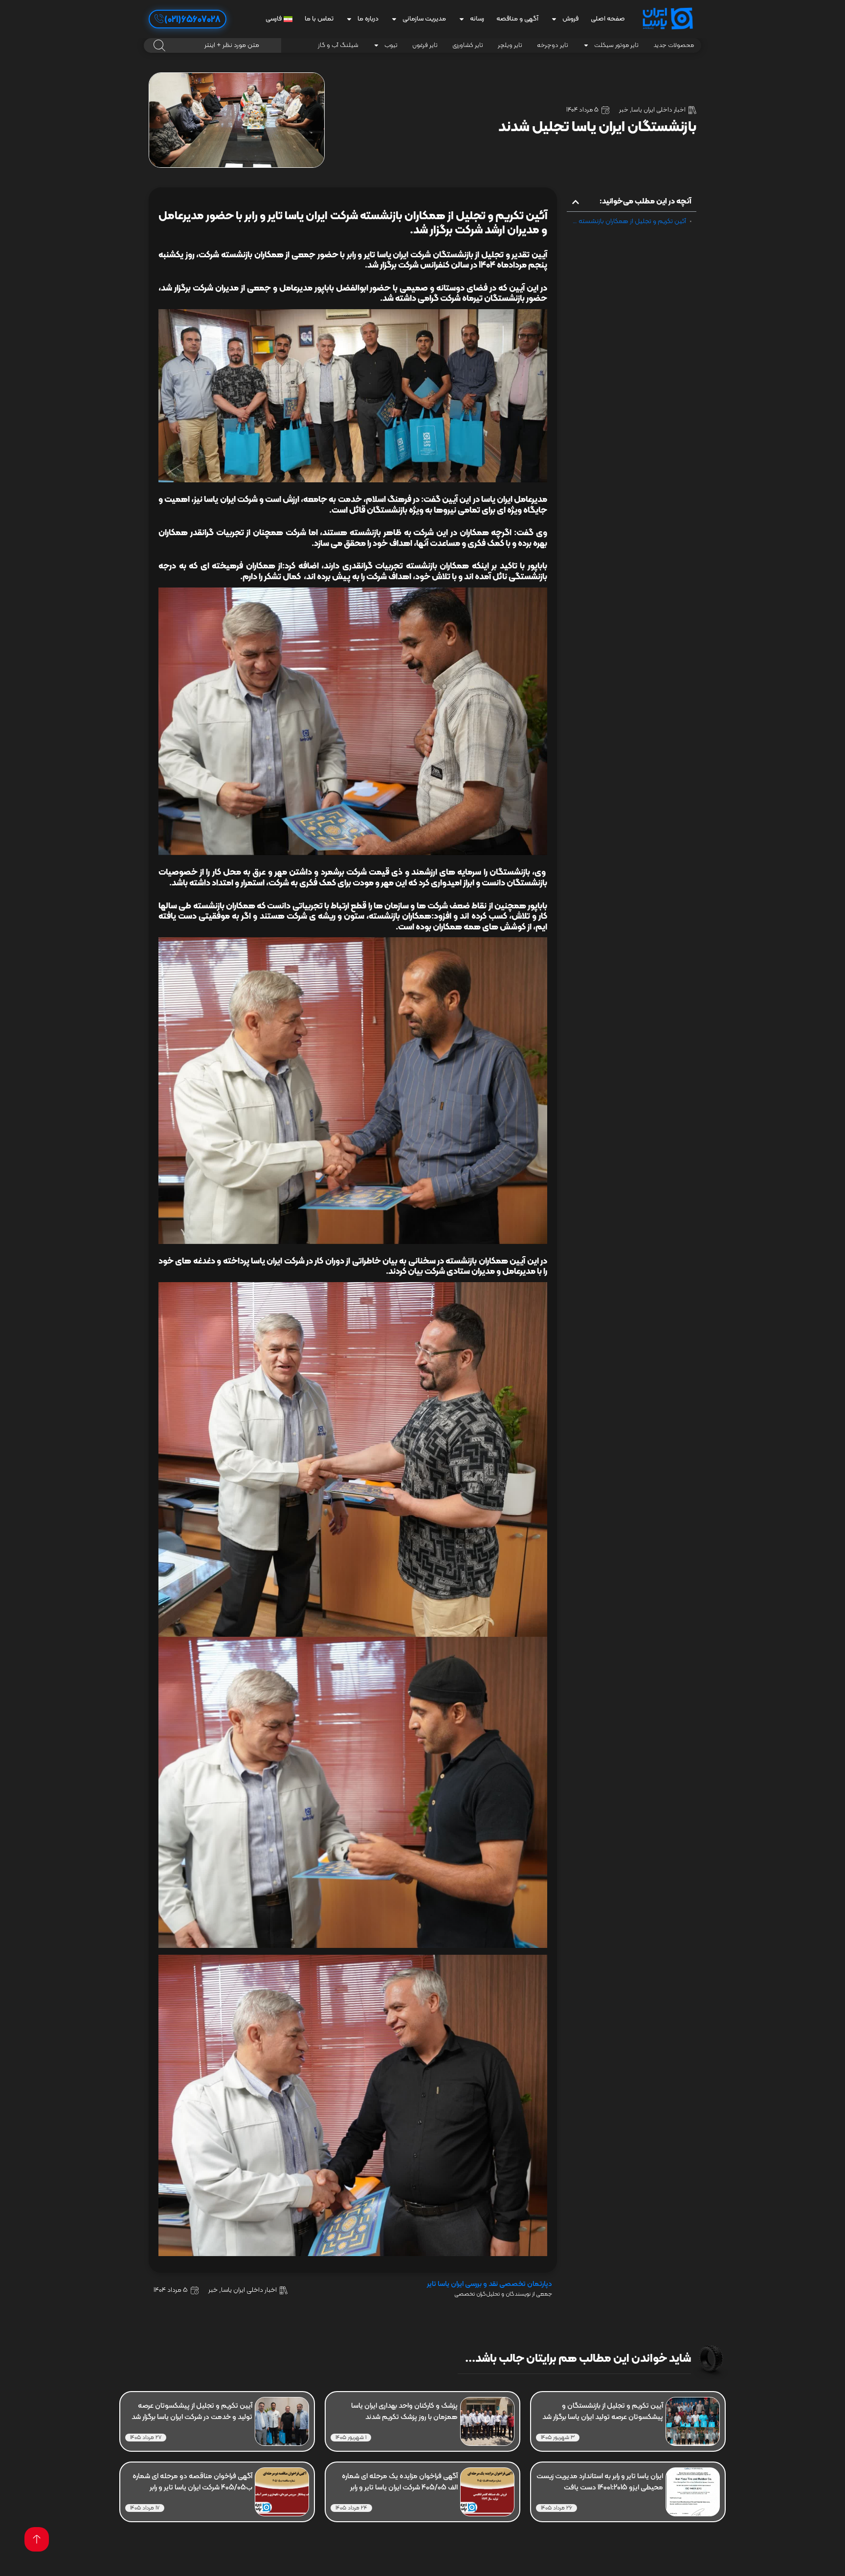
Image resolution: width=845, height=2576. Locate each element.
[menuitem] (279, 19)
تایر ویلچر (510, 45)
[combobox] (212, 45)
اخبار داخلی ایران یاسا (658, 110)
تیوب (391, 45)
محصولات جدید (674, 45)
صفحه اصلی (608, 19)
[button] (576, 202)
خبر (624, 110)
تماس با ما (319, 19)
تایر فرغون (425, 45)
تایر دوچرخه (553, 45)
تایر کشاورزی (468, 45)
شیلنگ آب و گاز (338, 45)
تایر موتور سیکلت (616, 45)
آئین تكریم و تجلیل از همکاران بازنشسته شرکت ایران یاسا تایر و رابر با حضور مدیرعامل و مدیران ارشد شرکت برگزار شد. (629, 222)
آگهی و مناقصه (517, 19)
